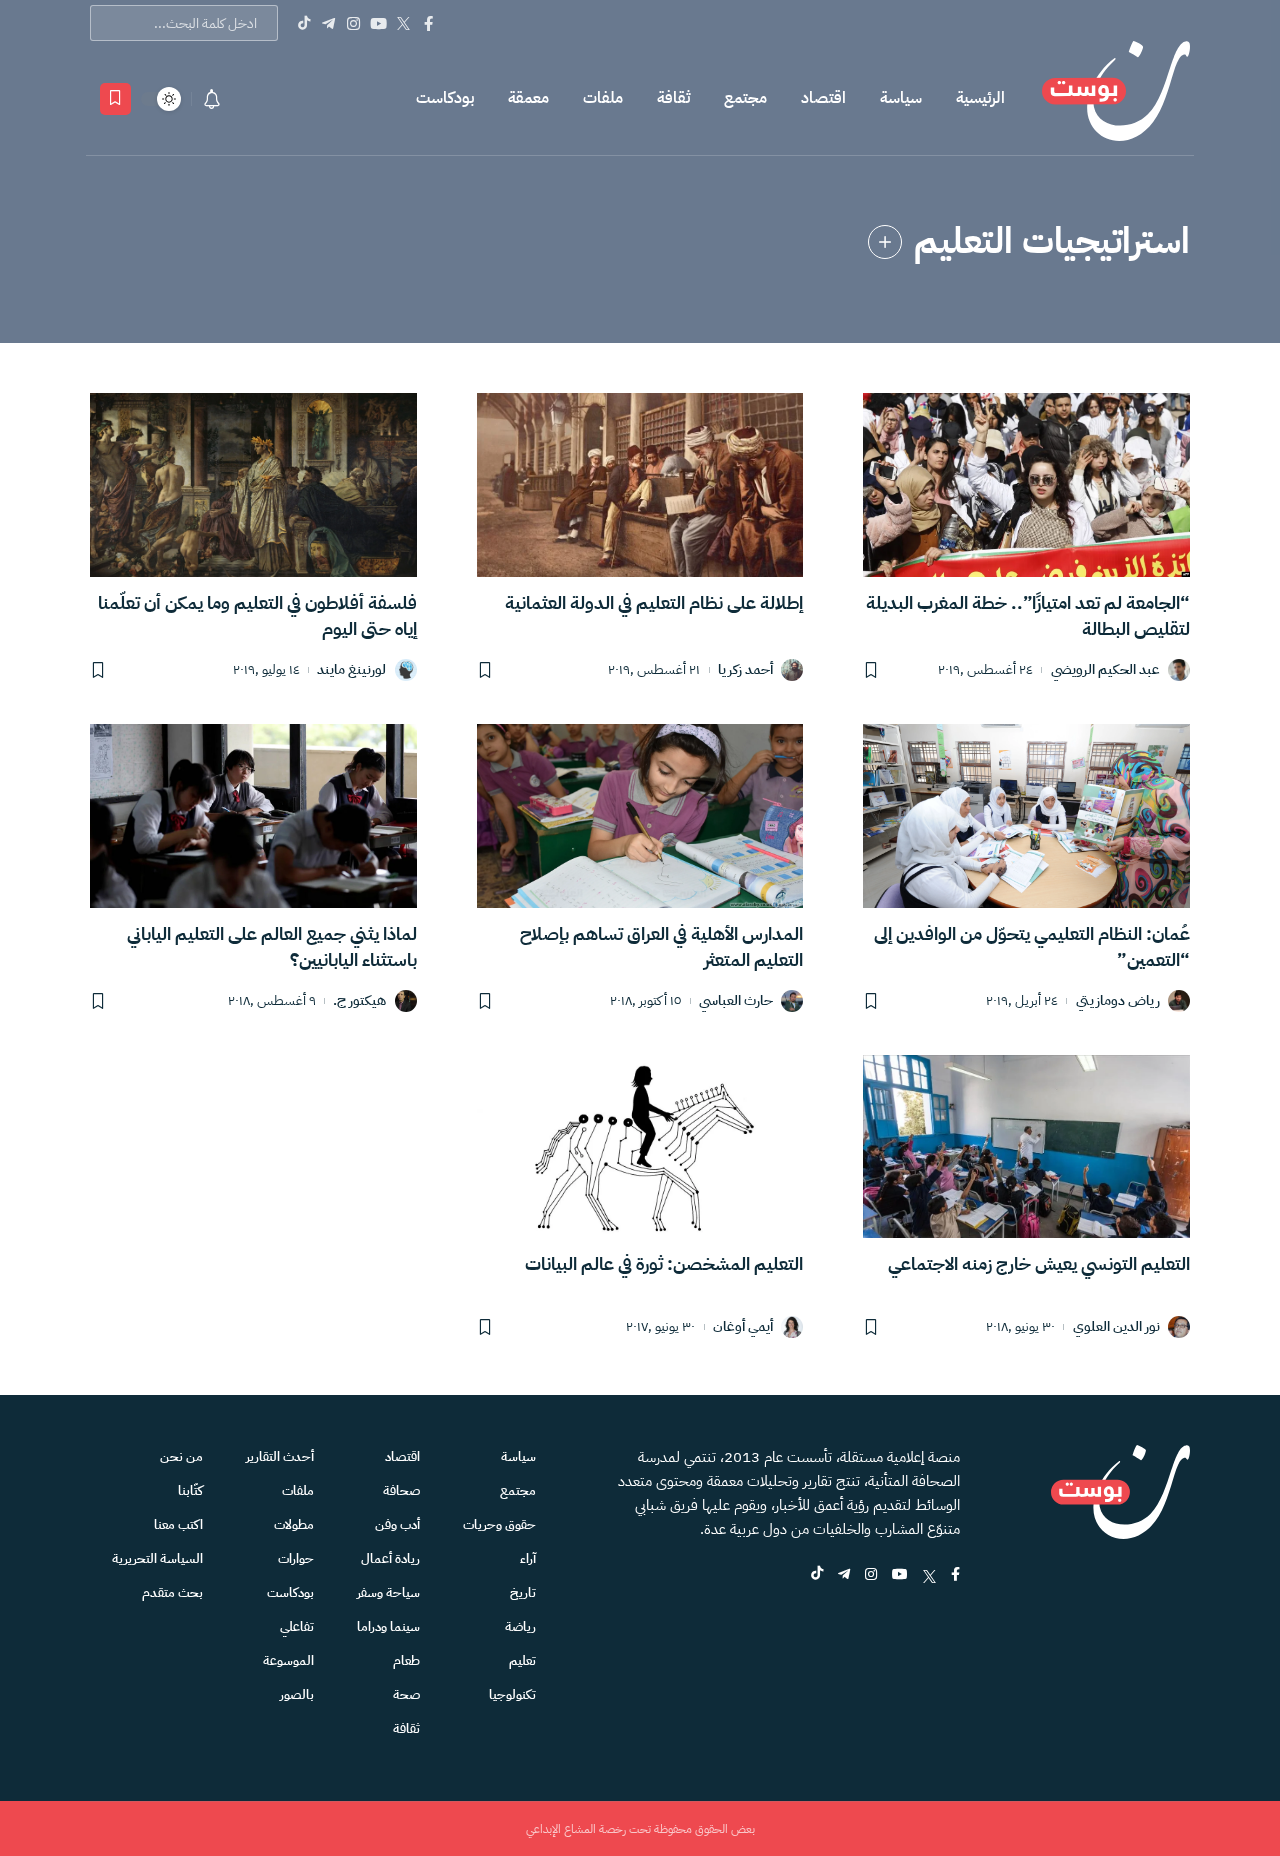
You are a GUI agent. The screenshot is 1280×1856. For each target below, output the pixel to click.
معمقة (528, 98)
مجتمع (745, 98)
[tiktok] (817, 1575)
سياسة (901, 98)
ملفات (603, 98)
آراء (528, 1558)
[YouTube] (378, 23)
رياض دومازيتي (1118, 1001)
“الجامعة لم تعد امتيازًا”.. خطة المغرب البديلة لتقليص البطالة (1028, 615)
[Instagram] (353, 23)
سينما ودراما (388, 1626)
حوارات (296, 1558)
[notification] (212, 99)
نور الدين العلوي (1116, 1327)
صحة (406, 1694)
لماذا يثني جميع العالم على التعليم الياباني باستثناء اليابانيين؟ (272, 946)
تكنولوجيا (512, 1694)
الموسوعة (288, 1660)
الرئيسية (980, 98)
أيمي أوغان (743, 1327)
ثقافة (673, 98)
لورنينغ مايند (351, 670)
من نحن (181, 1456)
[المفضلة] (115, 99)
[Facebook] (428, 23)
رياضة (520, 1626)
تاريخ (523, 1592)
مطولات (294, 1524)
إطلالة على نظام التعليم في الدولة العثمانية (654, 602)
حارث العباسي (736, 1001)
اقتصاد (823, 98)
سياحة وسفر (388, 1592)
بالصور (297, 1694)
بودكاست (445, 98)
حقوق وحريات (499, 1524)
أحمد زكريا (745, 670)
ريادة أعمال (390, 1558)
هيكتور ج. (359, 1001)
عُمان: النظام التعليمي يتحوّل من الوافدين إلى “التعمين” (1032, 946)
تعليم (522, 1660)
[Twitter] (403, 23)
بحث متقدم (172, 1592)
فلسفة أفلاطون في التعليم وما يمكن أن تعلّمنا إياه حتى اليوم (257, 615)
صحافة (401, 1490)
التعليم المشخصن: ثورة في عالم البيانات (664, 1263)
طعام (406, 1660)
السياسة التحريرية (157, 1558)
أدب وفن (397, 1524)
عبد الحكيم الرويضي (1105, 670)
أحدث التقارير (280, 1456)
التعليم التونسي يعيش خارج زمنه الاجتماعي (1039, 1263)
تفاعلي (297, 1626)
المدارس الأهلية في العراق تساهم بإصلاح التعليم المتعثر (661, 946)
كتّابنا (190, 1490)
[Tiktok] (303, 23)
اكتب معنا (178, 1524)
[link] (885, 242)
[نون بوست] (1116, 98)
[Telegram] (328, 23)
